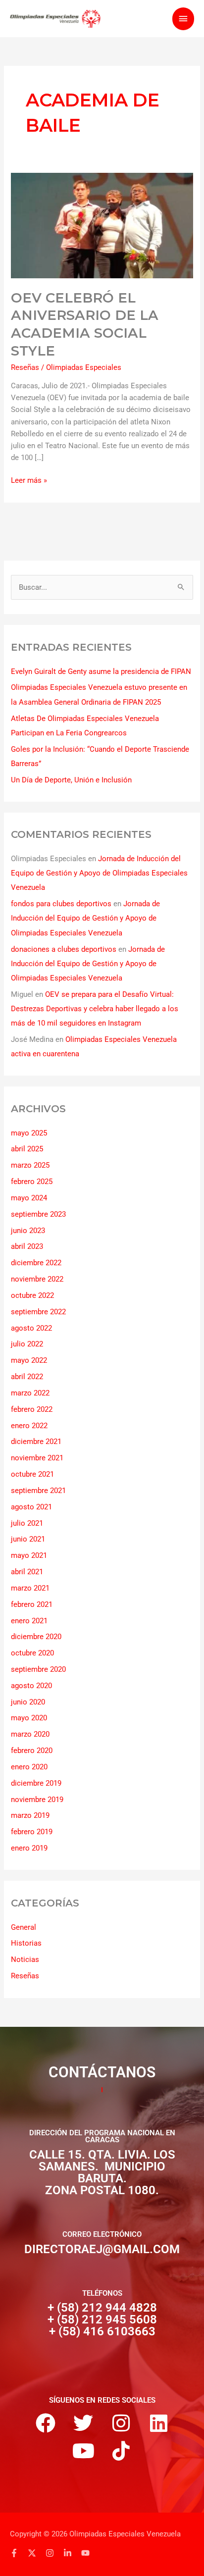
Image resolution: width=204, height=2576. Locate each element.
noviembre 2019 (37, 1800)
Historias (26, 1943)
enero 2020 (29, 1767)
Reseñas (25, 367)
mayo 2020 (29, 1718)
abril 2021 (27, 1572)
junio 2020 (28, 1702)
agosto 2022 (31, 1328)
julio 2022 (27, 1344)
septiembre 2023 (38, 1214)
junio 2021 (28, 1539)
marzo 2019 (30, 1815)
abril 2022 (27, 1377)
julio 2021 (27, 1523)
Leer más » (29, 480)
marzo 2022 (30, 1393)
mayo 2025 (29, 1133)
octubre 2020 (32, 1653)
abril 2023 (27, 1246)
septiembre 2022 (38, 1312)
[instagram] (53, 2553)
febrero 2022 (32, 1409)
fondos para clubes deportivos (61, 904)
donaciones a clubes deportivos (64, 949)
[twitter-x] (36, 2553)
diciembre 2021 (36, 1442)
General (24, 1927)
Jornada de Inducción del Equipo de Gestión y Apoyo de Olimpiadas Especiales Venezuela (99, 873)
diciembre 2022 (36, 1263)
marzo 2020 (30, 1734)
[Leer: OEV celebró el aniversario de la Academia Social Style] (102, 225)
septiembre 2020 (38, 1669)
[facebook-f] (18, 2553)
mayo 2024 (29, 1198)
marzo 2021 (30, 1588)
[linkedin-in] (71, 2553)
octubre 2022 (32, 1295)
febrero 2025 (32, 1182)
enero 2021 (29, 1621)
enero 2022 (29, 1426)
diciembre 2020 (36, 1637)
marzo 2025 (30, 1165)
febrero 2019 (32, 1832)
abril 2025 (27, 1149)
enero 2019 (29, 1848)
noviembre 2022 (37, 1279)
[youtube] (87, 2553)
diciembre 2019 (36, 1783)
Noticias (25, 1959)
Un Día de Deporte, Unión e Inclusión (71, 780)
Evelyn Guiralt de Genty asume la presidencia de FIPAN (101, 671)
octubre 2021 (32, 1474)
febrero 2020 (32, 1751)
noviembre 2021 (37, 1458)
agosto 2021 (31, 1507)
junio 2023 (28, 1231)
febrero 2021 (32, 1604)
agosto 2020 (31, 1686)
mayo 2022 (29, 1360)
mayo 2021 (29, 1555)
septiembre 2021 (38, 1491)
